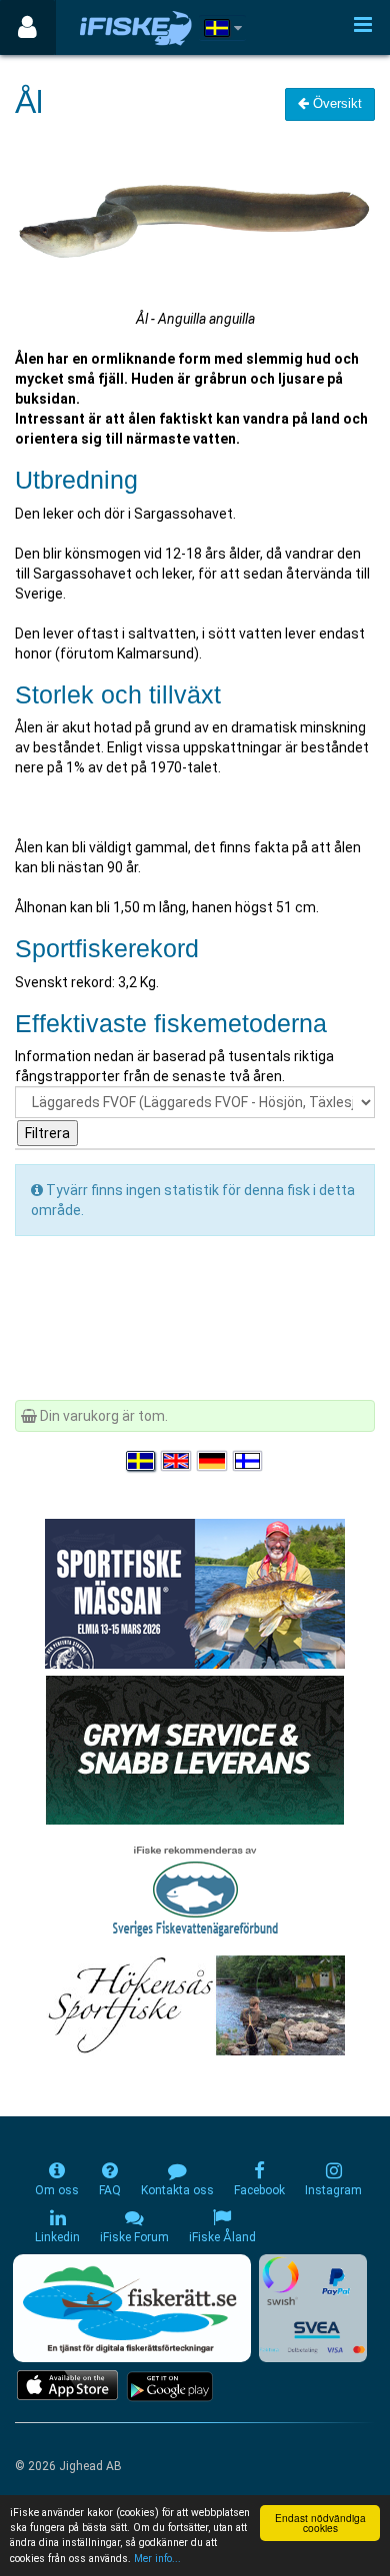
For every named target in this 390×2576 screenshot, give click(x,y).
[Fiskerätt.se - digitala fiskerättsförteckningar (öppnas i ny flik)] (132, 2308)
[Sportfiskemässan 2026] (195, 1592)
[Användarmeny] (27, 27)
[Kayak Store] (195, 1748)
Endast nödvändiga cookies (320, 2523)
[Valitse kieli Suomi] (249, 1461)
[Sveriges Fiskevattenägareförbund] (195, 1889)
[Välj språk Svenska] (142, 1461)
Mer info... (157, 2559)
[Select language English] (177, 1461)
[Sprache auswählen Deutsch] (213, 1461)
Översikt (335, 103)
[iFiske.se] (136, 27)
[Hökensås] (195, 2003)
